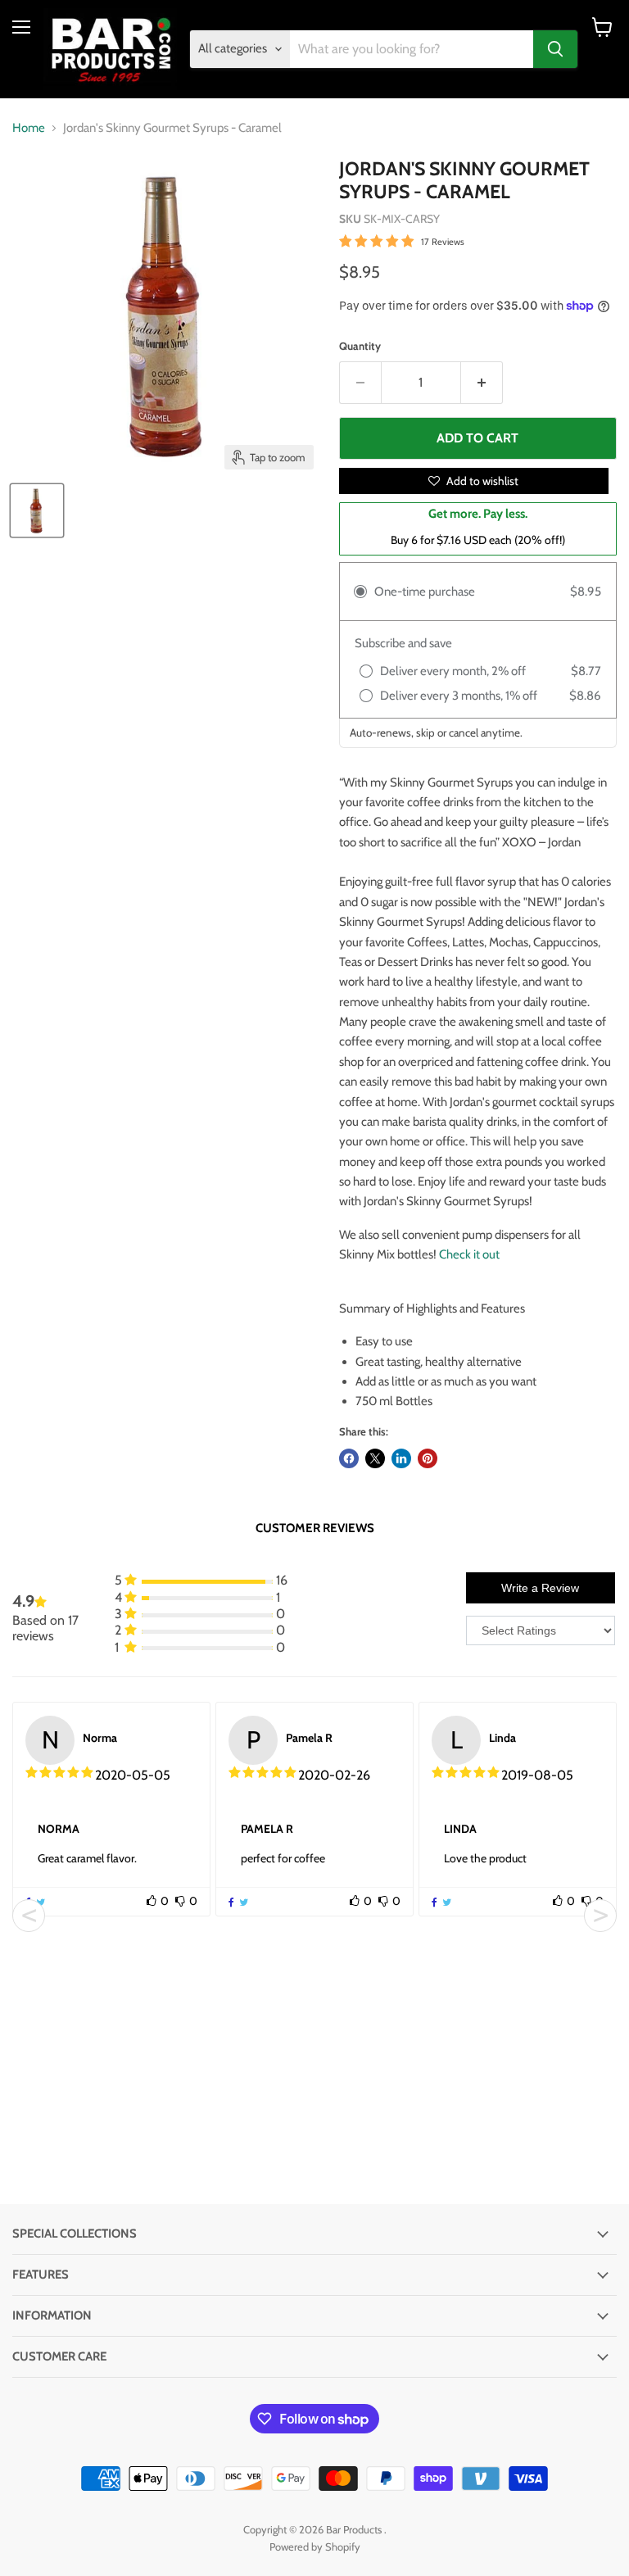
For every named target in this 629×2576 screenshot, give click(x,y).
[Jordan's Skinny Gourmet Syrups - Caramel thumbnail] (37, 510)
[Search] (555, 49)
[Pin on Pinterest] (428, 1458)
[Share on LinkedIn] (401, 1458)
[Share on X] (375, 1458)
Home (29, 128)
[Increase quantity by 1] (482, 383)
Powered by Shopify (315, 2547)
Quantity (360, 346)
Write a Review (540, 1588)
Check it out (469, 1254)
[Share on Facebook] (349, 1458)
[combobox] (412, 49)
